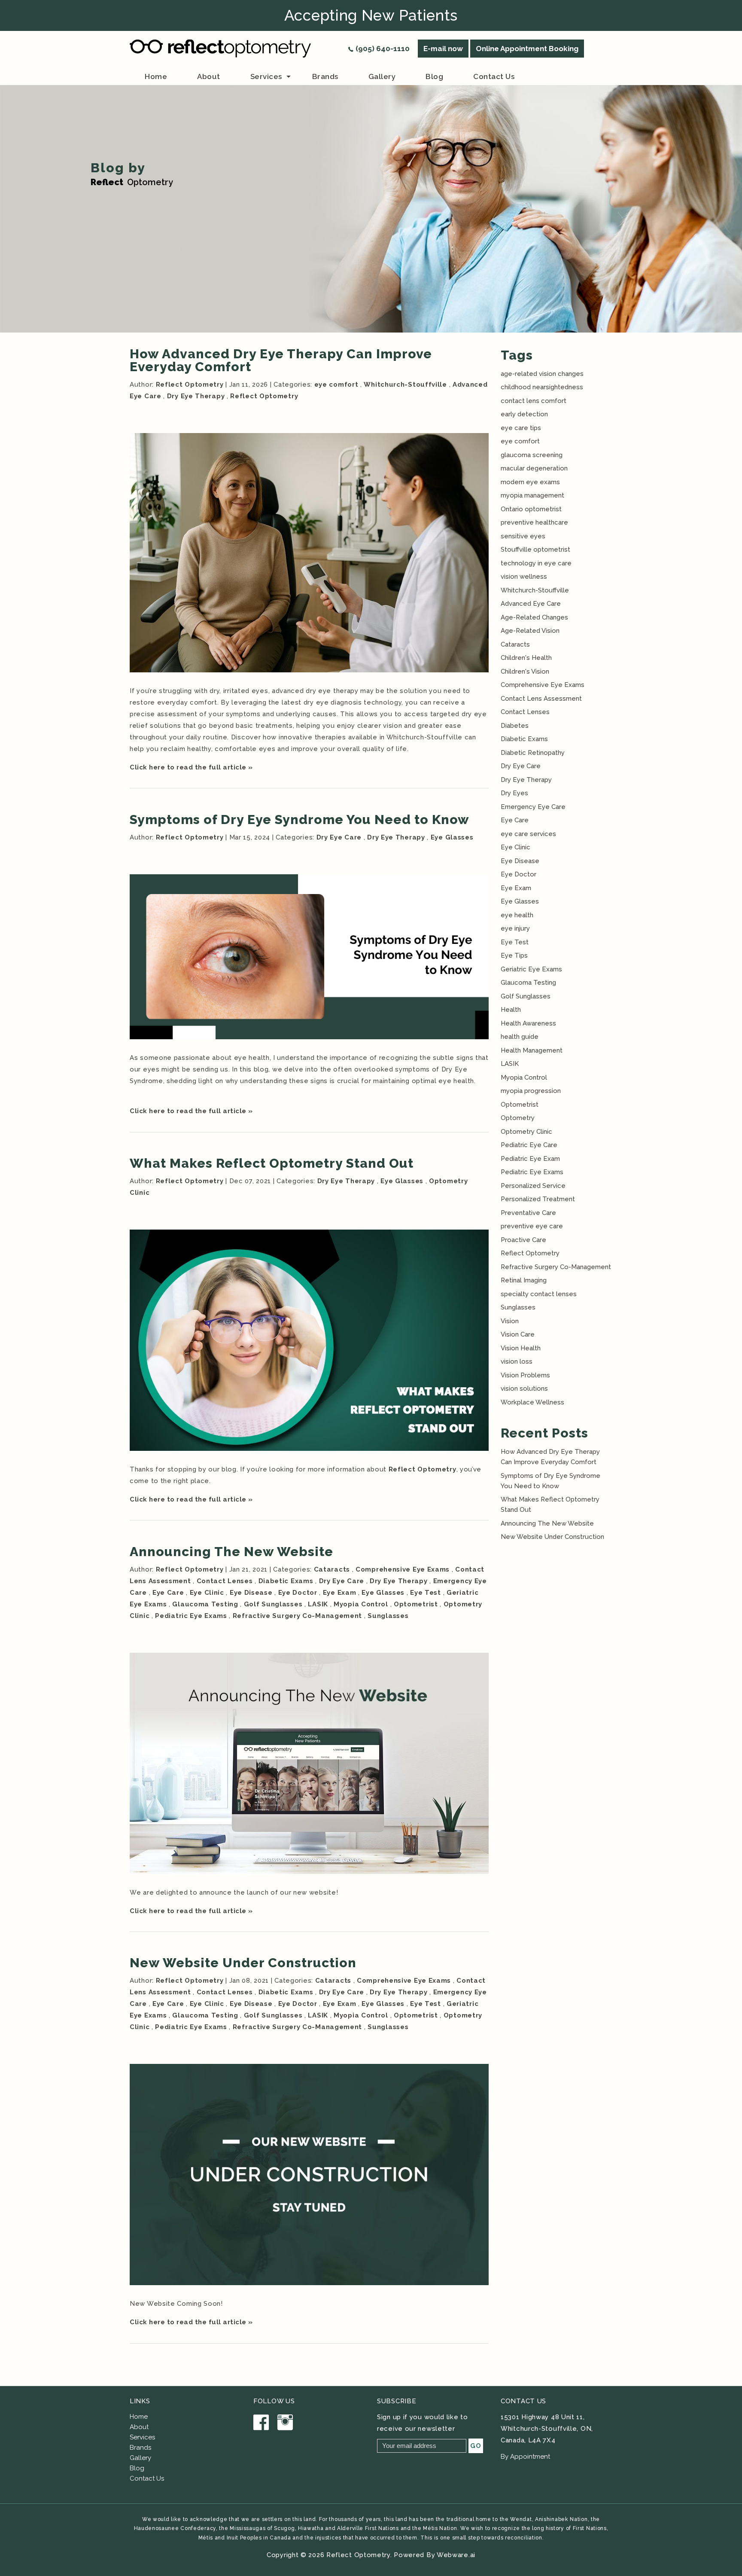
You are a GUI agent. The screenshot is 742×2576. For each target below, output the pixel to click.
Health (511, 1010)
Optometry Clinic (526, 1132)
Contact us (494, 76)
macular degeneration (534, 468)
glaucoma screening (532, 455)
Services (266, 76)
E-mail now (443, 49)
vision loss (517, 1361)
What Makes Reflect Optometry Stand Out (272, 1163)
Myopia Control (361, 1604)
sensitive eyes (523, 536)
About (139, 2427)
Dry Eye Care (339, 837)
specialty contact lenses (539, 1294)
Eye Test (426, 1593)
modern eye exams (530, 482)
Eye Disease (251, 1593)
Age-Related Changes (534, 617)
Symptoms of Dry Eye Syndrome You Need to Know (300, 819)
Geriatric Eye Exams (531, 969)
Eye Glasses (452, 837)
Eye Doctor (298, 1593)
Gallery (382, 76)
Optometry (518, 1118)
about (209, 76)
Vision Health (521, 1348)
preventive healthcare (534, 522)
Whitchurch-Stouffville (405, 385)
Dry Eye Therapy (196, 396)
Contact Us (147, 2478)
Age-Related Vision (530, 631)
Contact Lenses (225, 1581)
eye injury (515, 928)
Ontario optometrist (531, 509)
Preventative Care (528, 1213)
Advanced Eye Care (531, 604)
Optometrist (416, 1604)
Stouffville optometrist (535, 549)
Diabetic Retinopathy (533, 753)
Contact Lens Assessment (541, 699)
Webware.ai (456, 2555)
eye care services (528, 834)
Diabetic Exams (286, 1581)
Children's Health (526, 658)
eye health (517, 915)
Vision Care (518, 1334)
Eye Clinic (207, 1593)
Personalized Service (533, 1186)
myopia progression (531, 1091)
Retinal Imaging (524, 1280)
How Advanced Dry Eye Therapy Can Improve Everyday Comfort (281, 360)
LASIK (318, 1604)
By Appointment (525, 2457)
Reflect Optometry (264, 396)
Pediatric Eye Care (529, 1145)
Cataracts (332, 1569)
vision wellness (524, 577)
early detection (524, 414)
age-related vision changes (542, 374)
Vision (510, 1321)
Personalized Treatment (538, 1199)
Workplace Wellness (532, 1402)
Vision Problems (525, 1375)
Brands (140, 2448)
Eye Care (168, 1593)
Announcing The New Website (231, 1552)
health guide (520, 1037)
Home (156, 76)
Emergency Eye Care (533, 807)
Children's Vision (525, 671)
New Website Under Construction (243, 1963)
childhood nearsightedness (542, 387)
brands (325, 76)
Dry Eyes (514, 793)
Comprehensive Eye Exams (403, 1569)
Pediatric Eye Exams (191, 1616)
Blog (434, 76)
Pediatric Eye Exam (530, 1159)
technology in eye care (536, 563)
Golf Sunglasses (273, 1604)
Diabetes (515, 726)
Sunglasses (388, 1616)
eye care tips (521, 428)
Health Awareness (528, 1023)
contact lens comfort (534, 401)
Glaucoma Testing (205, 1604)
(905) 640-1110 (383, 49)
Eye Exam (340, 1593)
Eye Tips (514, 955)
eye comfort (336, 385)
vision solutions (524, 1389)
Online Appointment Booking (527, 49)
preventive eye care (532, 1226)
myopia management (532, 495)
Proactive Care (523, 1240)
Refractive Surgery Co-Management (297, 1616)
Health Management (532, 1050)
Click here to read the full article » (191, 767)
